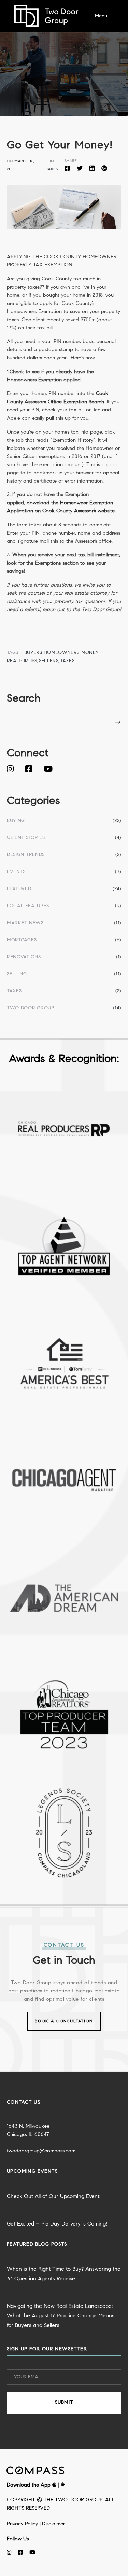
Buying (16, 821)
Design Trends (26, 855)
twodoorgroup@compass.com (41, 2151)
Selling (17, 974)
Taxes (14, 991)
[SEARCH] (118, 723)
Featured (19, 889)
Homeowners (61, 653)
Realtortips (22, 661)
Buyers (33, 653)
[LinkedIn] (92, 169)
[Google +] (103, 169)
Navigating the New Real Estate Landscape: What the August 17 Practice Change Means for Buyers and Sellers (61, 2316)
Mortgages (22, 940)
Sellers (49, 661)
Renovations (24, 957)
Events (16, 872)
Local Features (28, 906)
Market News (25, 923)
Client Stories (26, 838)
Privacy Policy (22, 2524)
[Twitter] (80, 169)
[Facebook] (69, 169)
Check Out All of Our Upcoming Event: (54, 2197)
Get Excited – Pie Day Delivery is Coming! (57, 2224)
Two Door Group (31, 1008)
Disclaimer (53, 2524)
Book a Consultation (64, 2021)
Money (90, 653)
